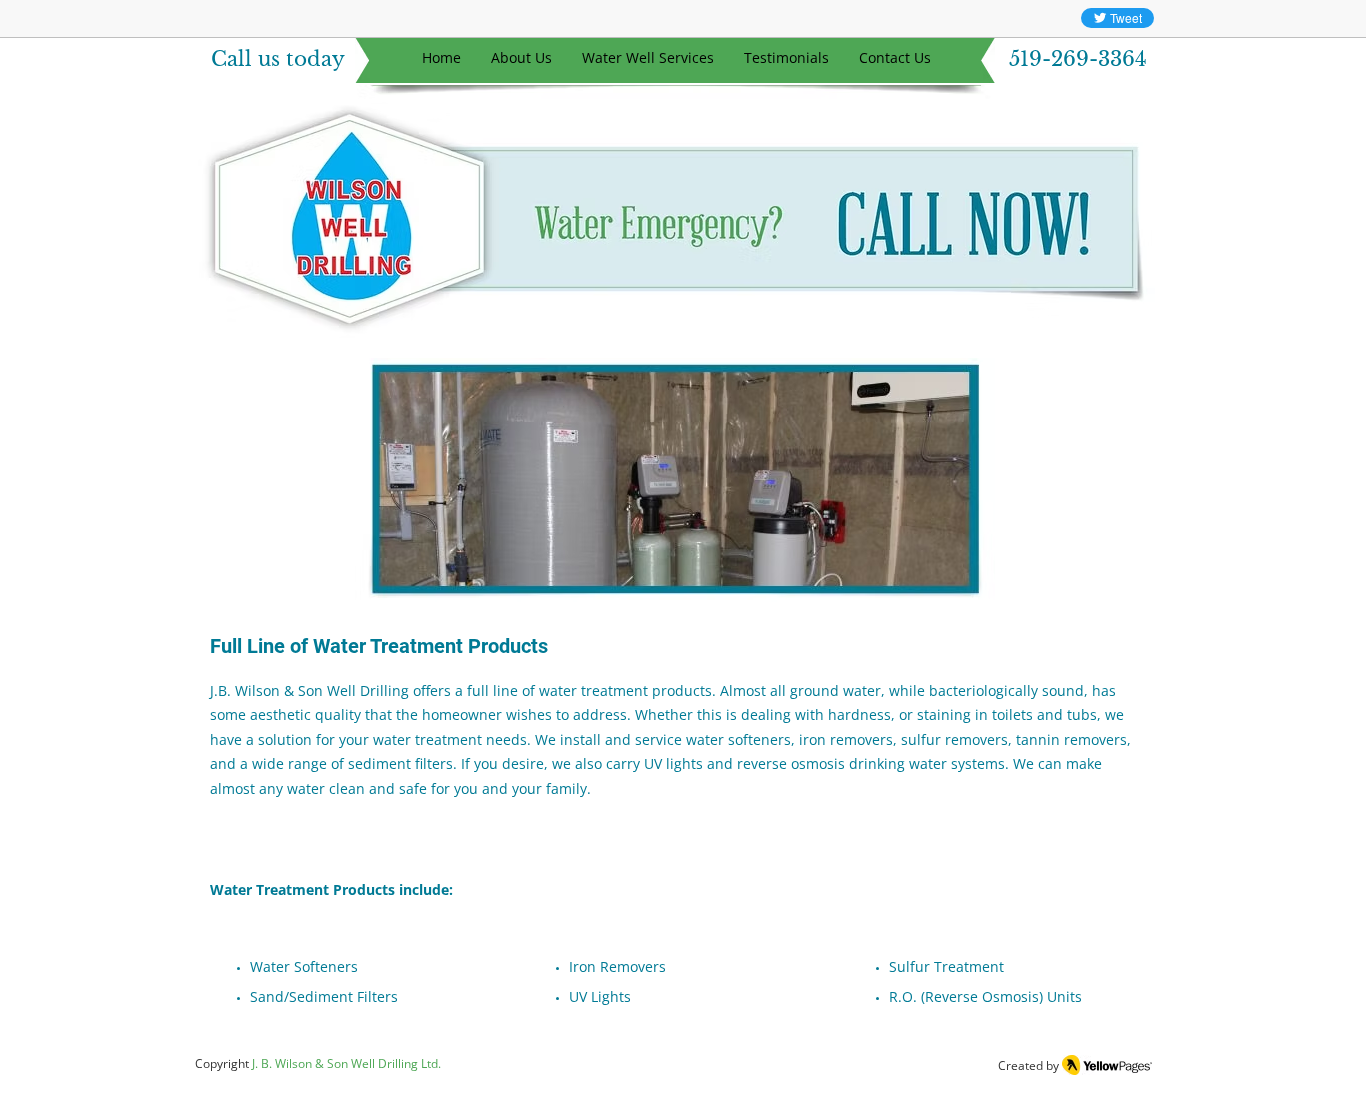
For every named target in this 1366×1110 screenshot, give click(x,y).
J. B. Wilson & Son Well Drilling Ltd (345, 1063)
